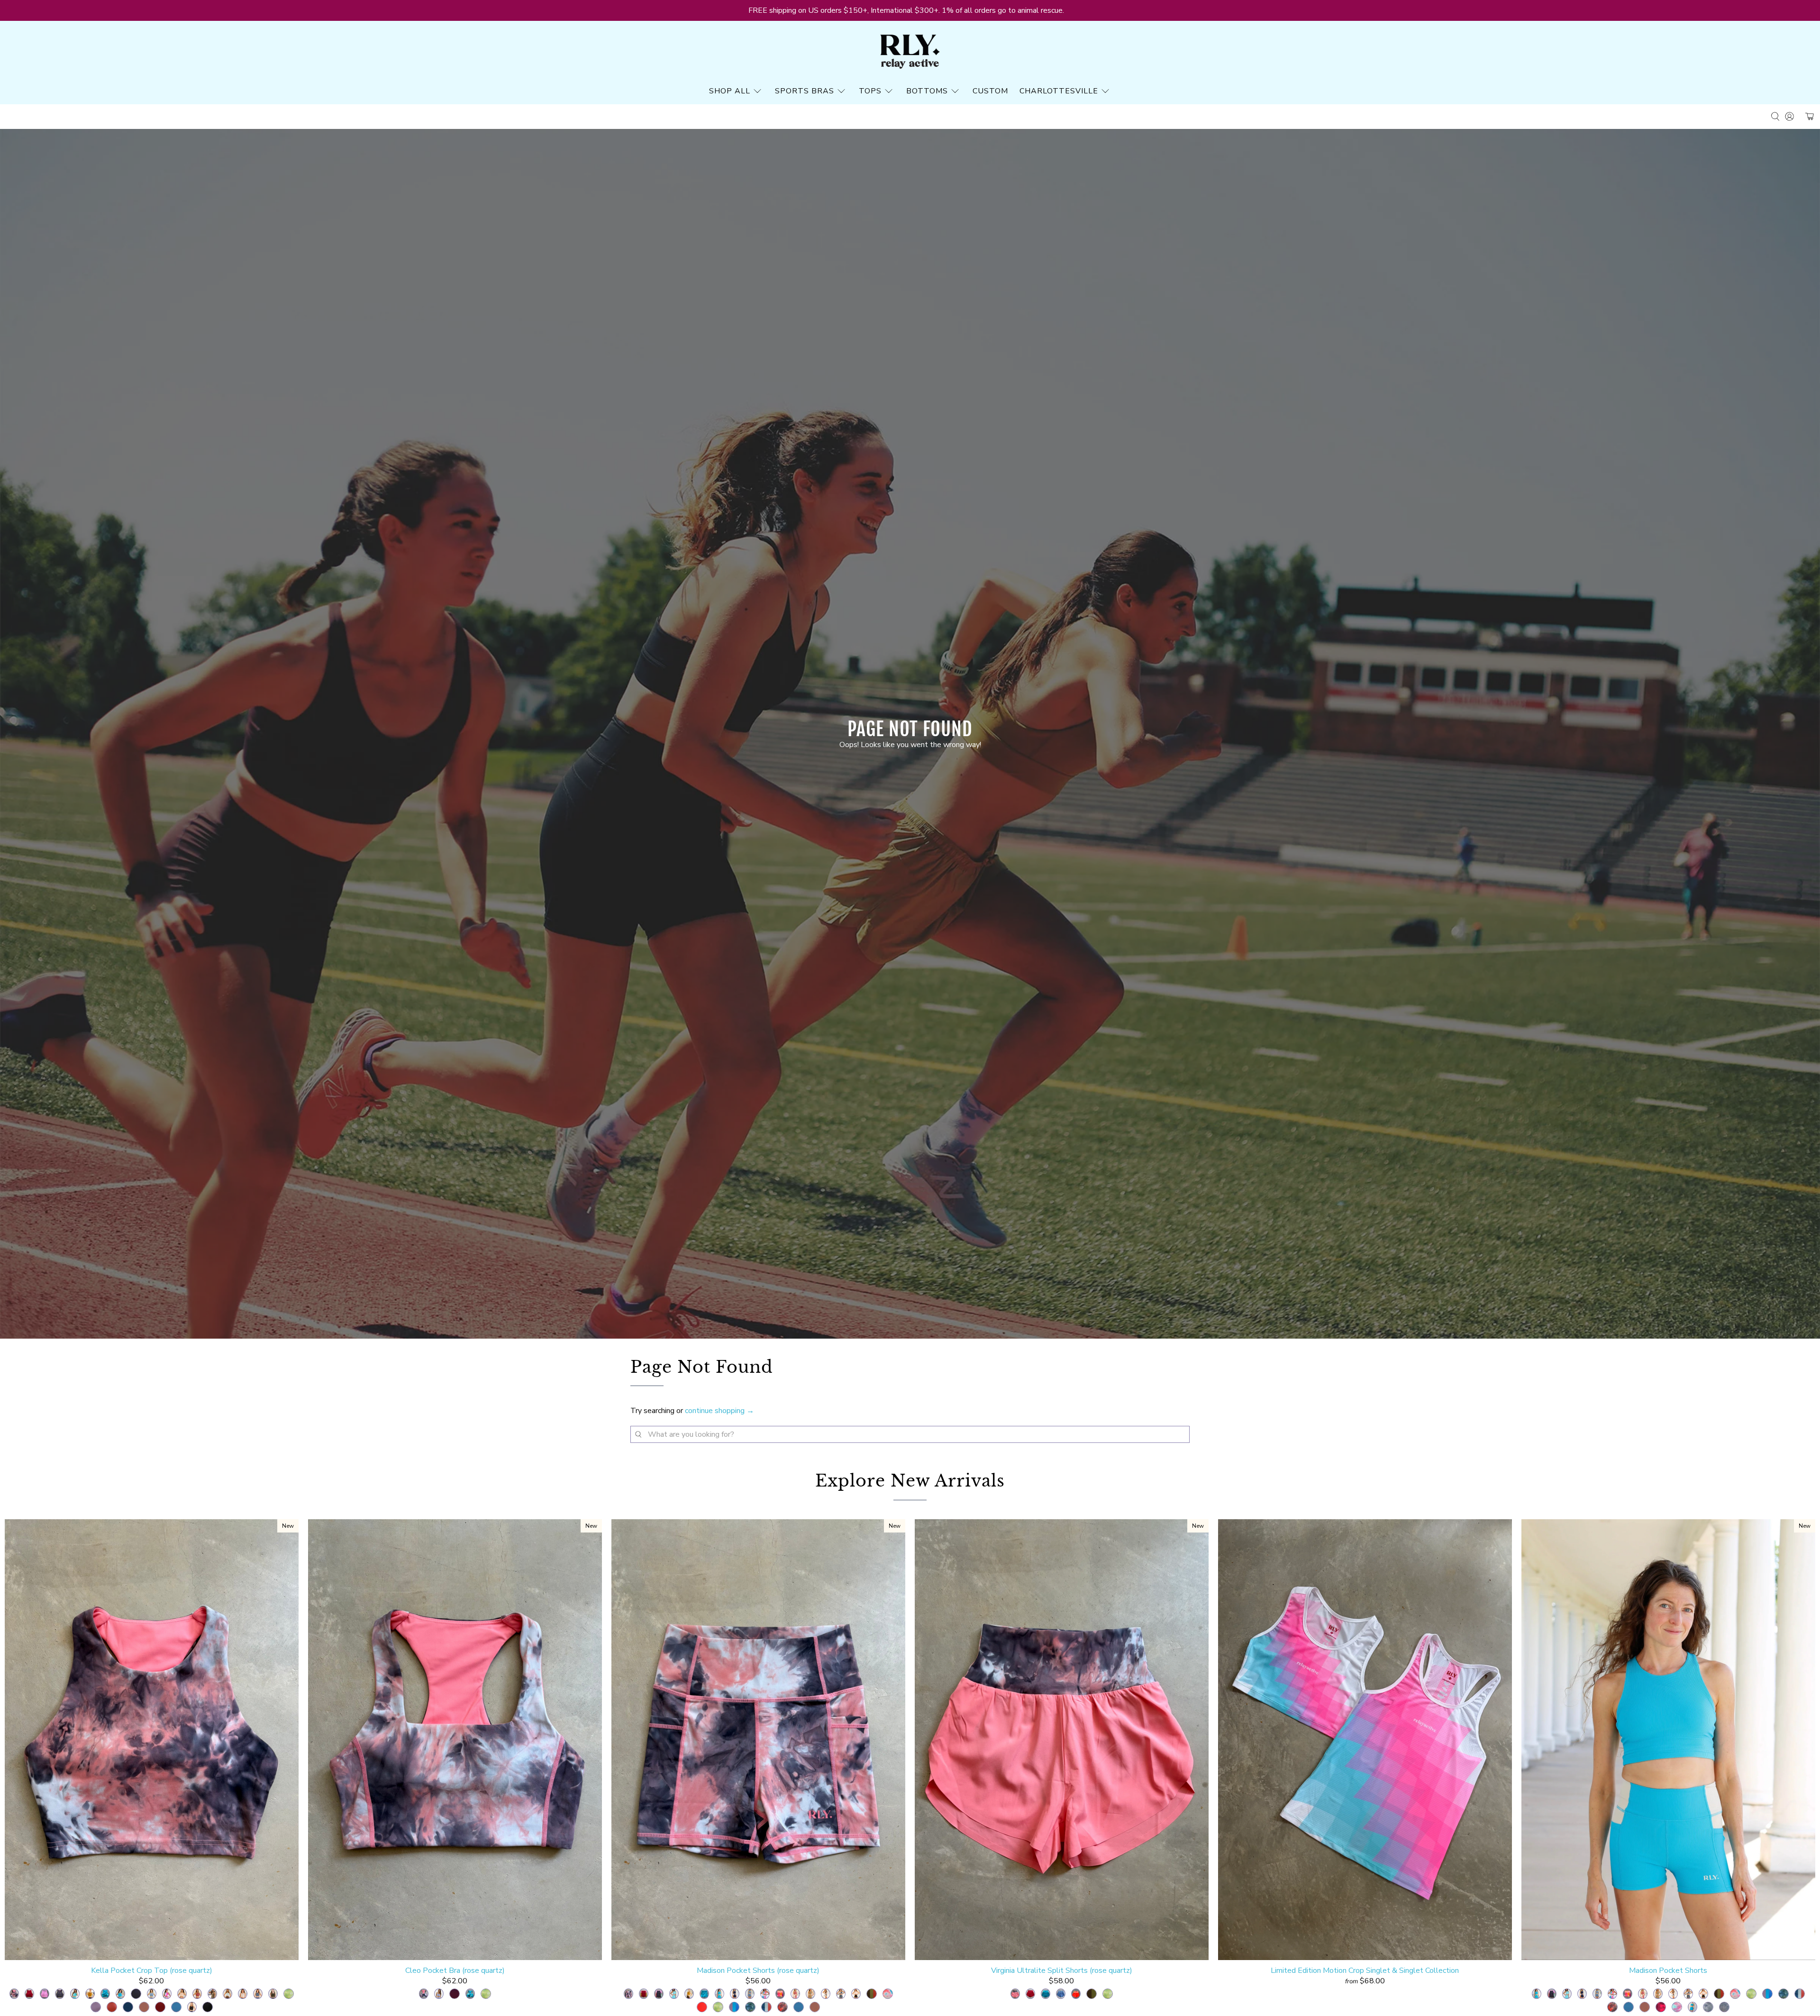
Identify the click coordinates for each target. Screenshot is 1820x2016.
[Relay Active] (910, 52)
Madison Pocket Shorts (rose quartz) (758, 1970)
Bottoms (927, 91)
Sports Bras (805, 91)
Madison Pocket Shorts (1668, 1970)
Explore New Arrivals (910, 1481)
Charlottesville (1059, 91)
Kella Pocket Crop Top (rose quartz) (152, 1970)
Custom (990, 91)
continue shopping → (719, 1411)
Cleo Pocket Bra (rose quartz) (455, 1970)
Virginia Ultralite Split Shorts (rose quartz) (1062, 1970)
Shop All (730, 91)
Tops (870, 91)
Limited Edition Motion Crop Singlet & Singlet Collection (1365, 1970)
